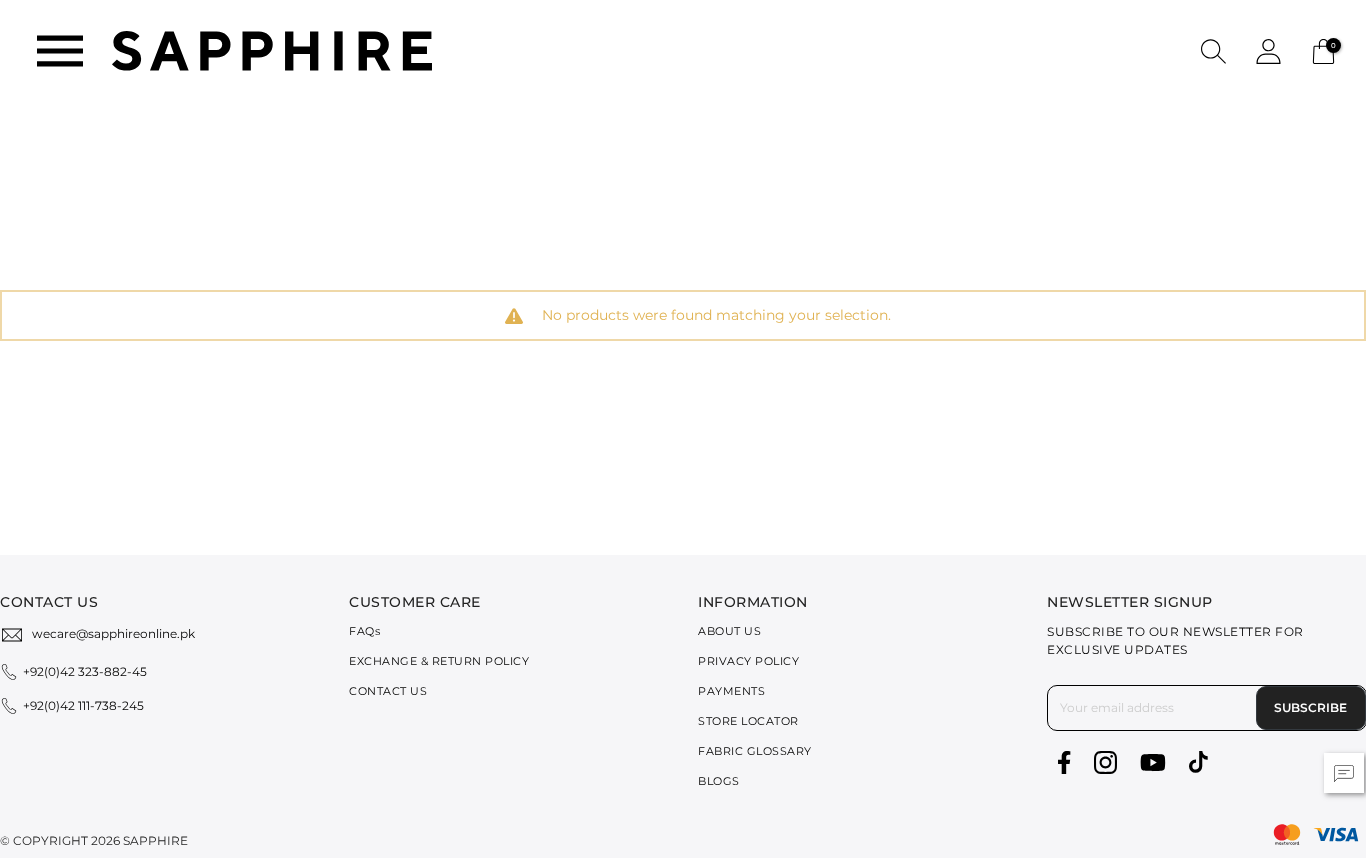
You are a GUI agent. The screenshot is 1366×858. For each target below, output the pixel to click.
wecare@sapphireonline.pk (113, 633)
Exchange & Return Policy (439, 661)
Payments (731, 691)
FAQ (364, 631)
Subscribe (1310, 707)
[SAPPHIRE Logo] (272, 49)
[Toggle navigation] (60, 51)
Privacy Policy (748, 661)
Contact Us (388, 691)
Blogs (719, 781)
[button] (1213, 50)
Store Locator (748, 721)
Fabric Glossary (755, 751)
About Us (729, 631)
